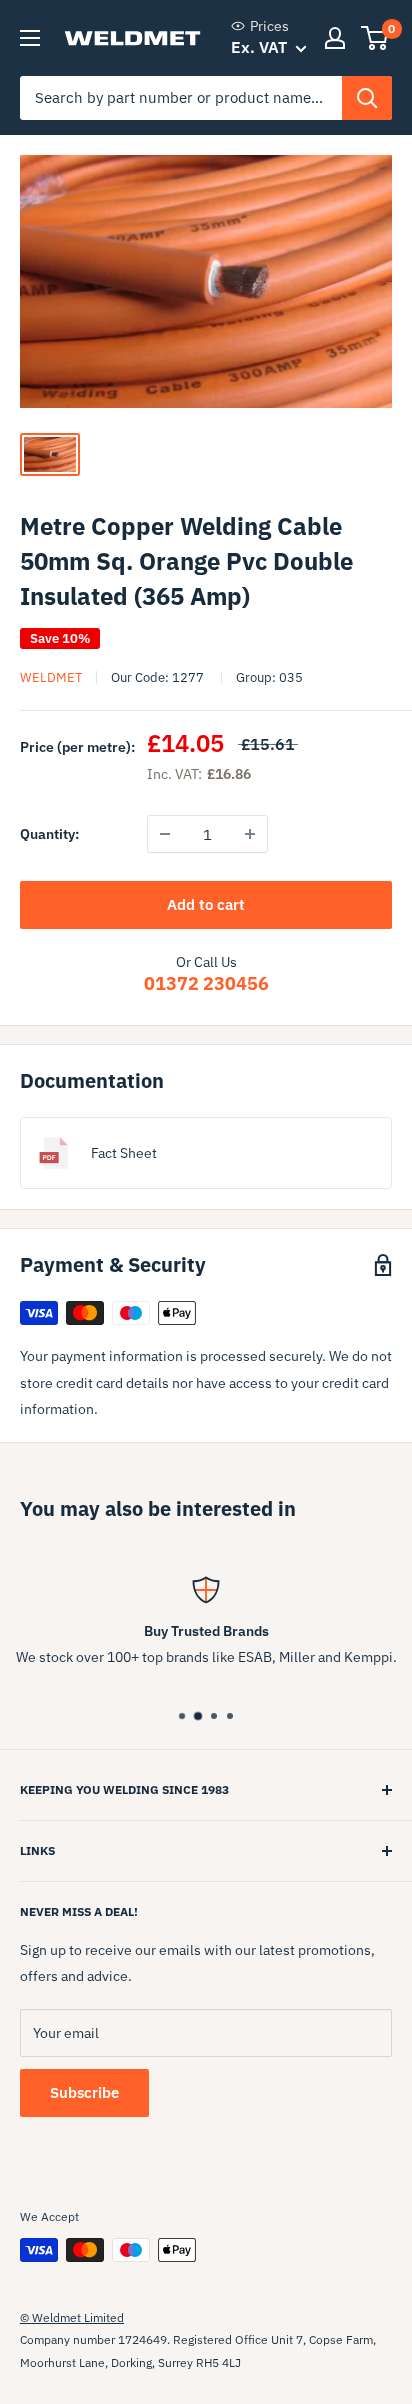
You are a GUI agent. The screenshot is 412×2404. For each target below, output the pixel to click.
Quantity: (49, 834)
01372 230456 (206, 983)
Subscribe (84, 2092)
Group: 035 (269, 677)
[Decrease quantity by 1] (165, 834)
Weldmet (51, 677)
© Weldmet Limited (72, 2317)
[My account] (335, 38)
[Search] (367, 98)
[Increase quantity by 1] (250, 834)
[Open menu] (30, 38)
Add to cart (206, 904)
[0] (375, 38)
